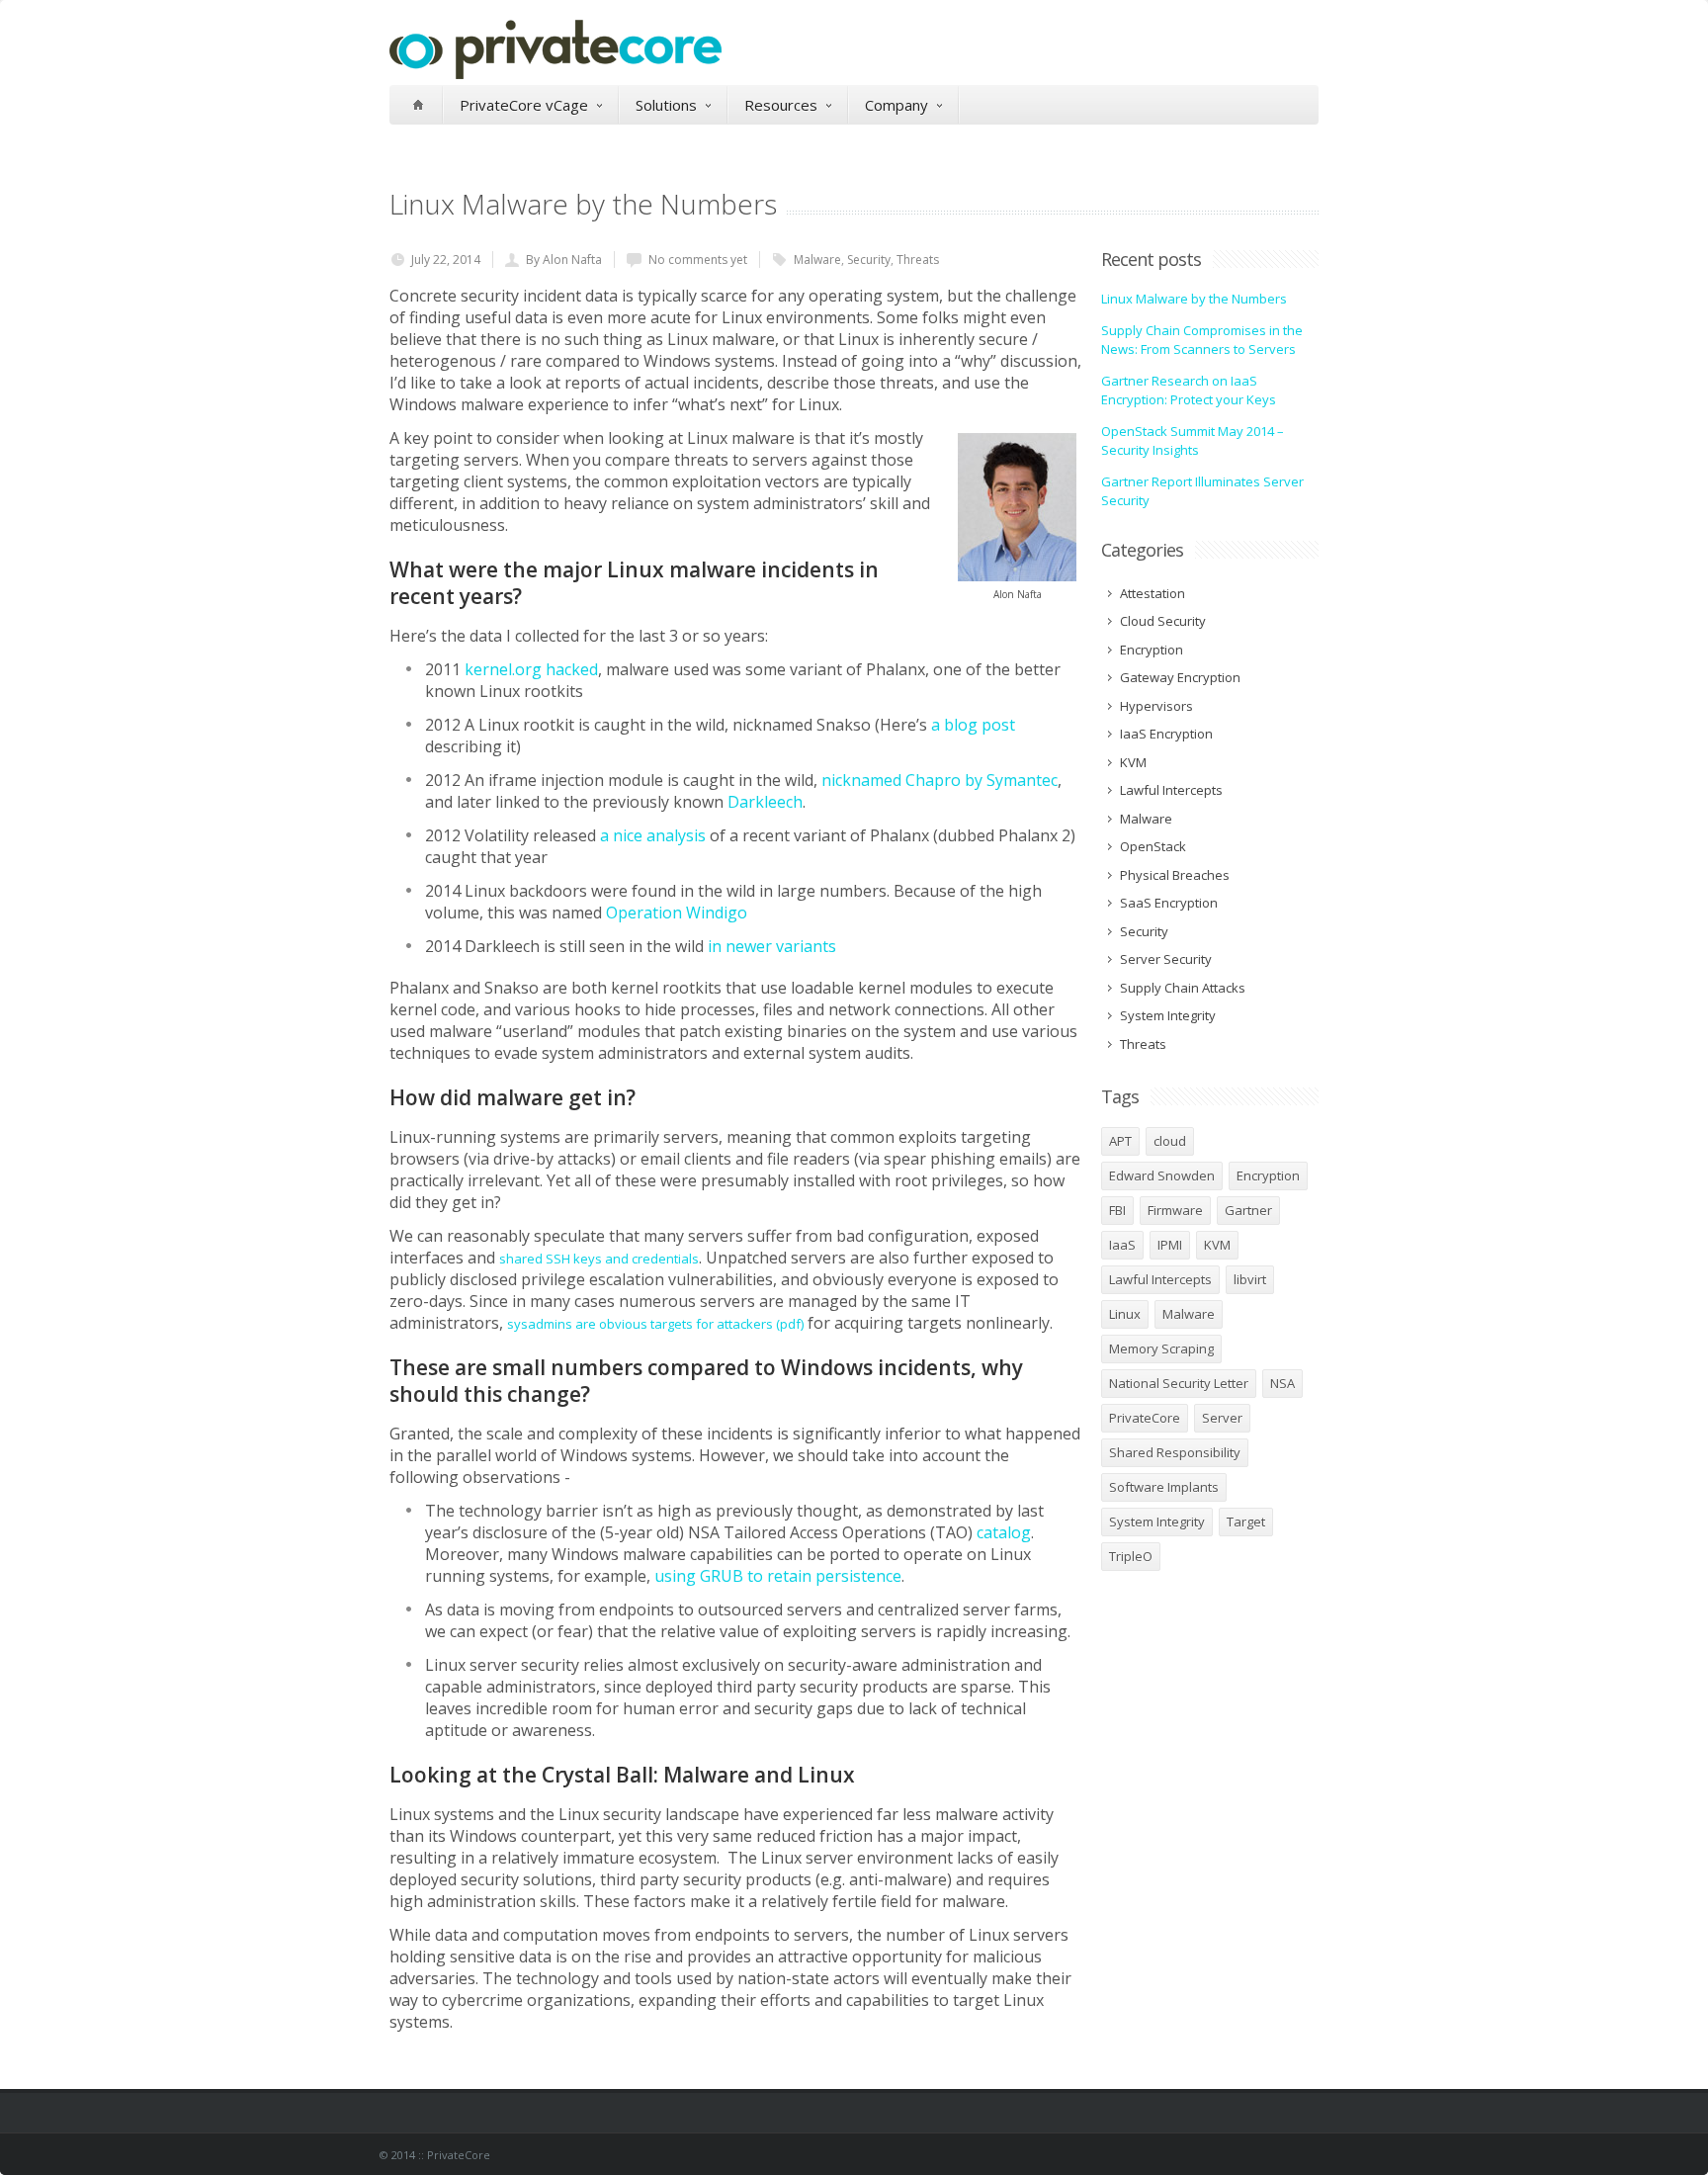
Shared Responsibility (1175, 1452)
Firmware (1175, 1210)
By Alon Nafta (564, 260)
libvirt (1250, 1279)
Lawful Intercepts (1160, 1279)
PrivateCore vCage (524, 105)
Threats (918, 260)
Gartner (1248, 1210)
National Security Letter (1179, 1383)
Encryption (1268, 1175)
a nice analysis (653, 835)
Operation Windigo (677, 913)
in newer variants (772, 946)
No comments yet (698, 260)
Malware (817, 260)
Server (1222, 1418)
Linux (1125, 1314)
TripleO (1131, 1556)
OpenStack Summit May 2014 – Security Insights (1193, 441)
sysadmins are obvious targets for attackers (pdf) (655, 1324)
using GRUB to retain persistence (778, 1576)
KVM (1217, 1245)
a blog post (973, 725)
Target (1246, 1522)
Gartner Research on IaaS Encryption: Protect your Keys (1189, 391)
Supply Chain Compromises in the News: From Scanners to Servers (1202, 340)
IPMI (1170, 1245)
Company (897, 105)
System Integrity (1157, 1522)
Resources (781, 105)
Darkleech (765, 802)
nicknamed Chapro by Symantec (939, 780)
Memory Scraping (1161, 1348)
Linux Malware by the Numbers (1194, 299)
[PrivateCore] (555, 74)
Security (869, 260)
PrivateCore (1145, 1418)
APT (1120, 1141)
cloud (1170, 1141)
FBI (1117, 1210)
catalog (1004, 1532)
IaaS (1122, 1245)
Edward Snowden (1162, 1175)
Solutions (666, 105)
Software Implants (1164, 1487)
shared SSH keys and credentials (599, 1259)
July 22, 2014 (446, 260)
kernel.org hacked (531, 669)
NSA (1282, 1383)
